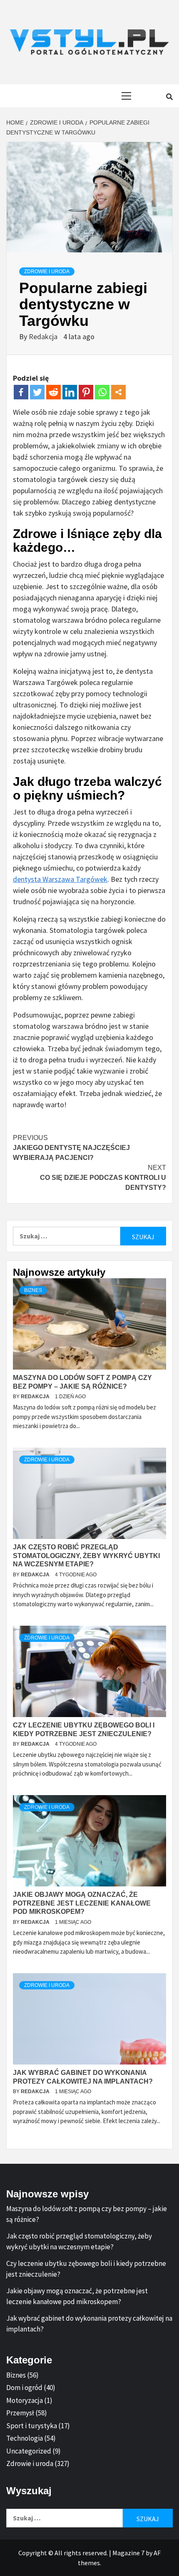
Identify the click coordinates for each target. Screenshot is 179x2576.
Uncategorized (29, 2451)
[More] (118, 392)
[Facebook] (21, 392)
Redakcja (44, 336)
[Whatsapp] (102, 392)
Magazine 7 (128, 2553)
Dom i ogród (24, 2388)
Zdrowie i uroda (47, 272)
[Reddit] (53, 392)
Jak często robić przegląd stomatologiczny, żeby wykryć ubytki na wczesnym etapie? (86, 1556)
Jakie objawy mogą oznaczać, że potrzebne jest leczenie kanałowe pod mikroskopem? (82, 1903)
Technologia (25, 2438)
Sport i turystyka (32, 2426)
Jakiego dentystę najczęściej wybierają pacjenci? (71, 1148)
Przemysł (20, 2413)
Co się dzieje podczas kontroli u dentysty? (103, 1178)
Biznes (33, 1290)
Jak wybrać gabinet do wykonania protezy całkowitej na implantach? (89, 2324)
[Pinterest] (86, 392)
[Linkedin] (70, 392)
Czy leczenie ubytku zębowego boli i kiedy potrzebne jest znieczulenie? (86, 2269)
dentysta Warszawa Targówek (60, 879)
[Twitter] (37, 392)
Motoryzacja (25, 2400)
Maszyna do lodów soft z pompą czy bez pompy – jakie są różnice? (87, 2214)
